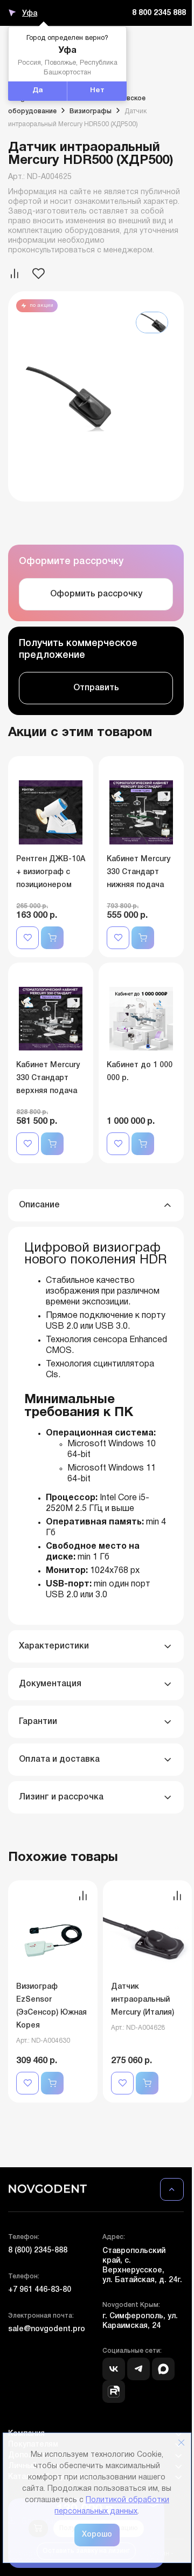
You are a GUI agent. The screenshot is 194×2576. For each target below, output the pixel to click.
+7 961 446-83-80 (40, 2290)
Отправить (96, 688)
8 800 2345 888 (159, 13)
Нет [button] (97, 91)
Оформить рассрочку (96, 594)
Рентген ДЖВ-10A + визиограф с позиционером (51, 872)
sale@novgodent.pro (47, 2329)
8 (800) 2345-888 (38, 2251)
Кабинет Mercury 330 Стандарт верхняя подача (48, 1078)
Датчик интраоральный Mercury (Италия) (143, 2000)
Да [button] (38, 91)
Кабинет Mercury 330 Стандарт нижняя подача (138, 872)
